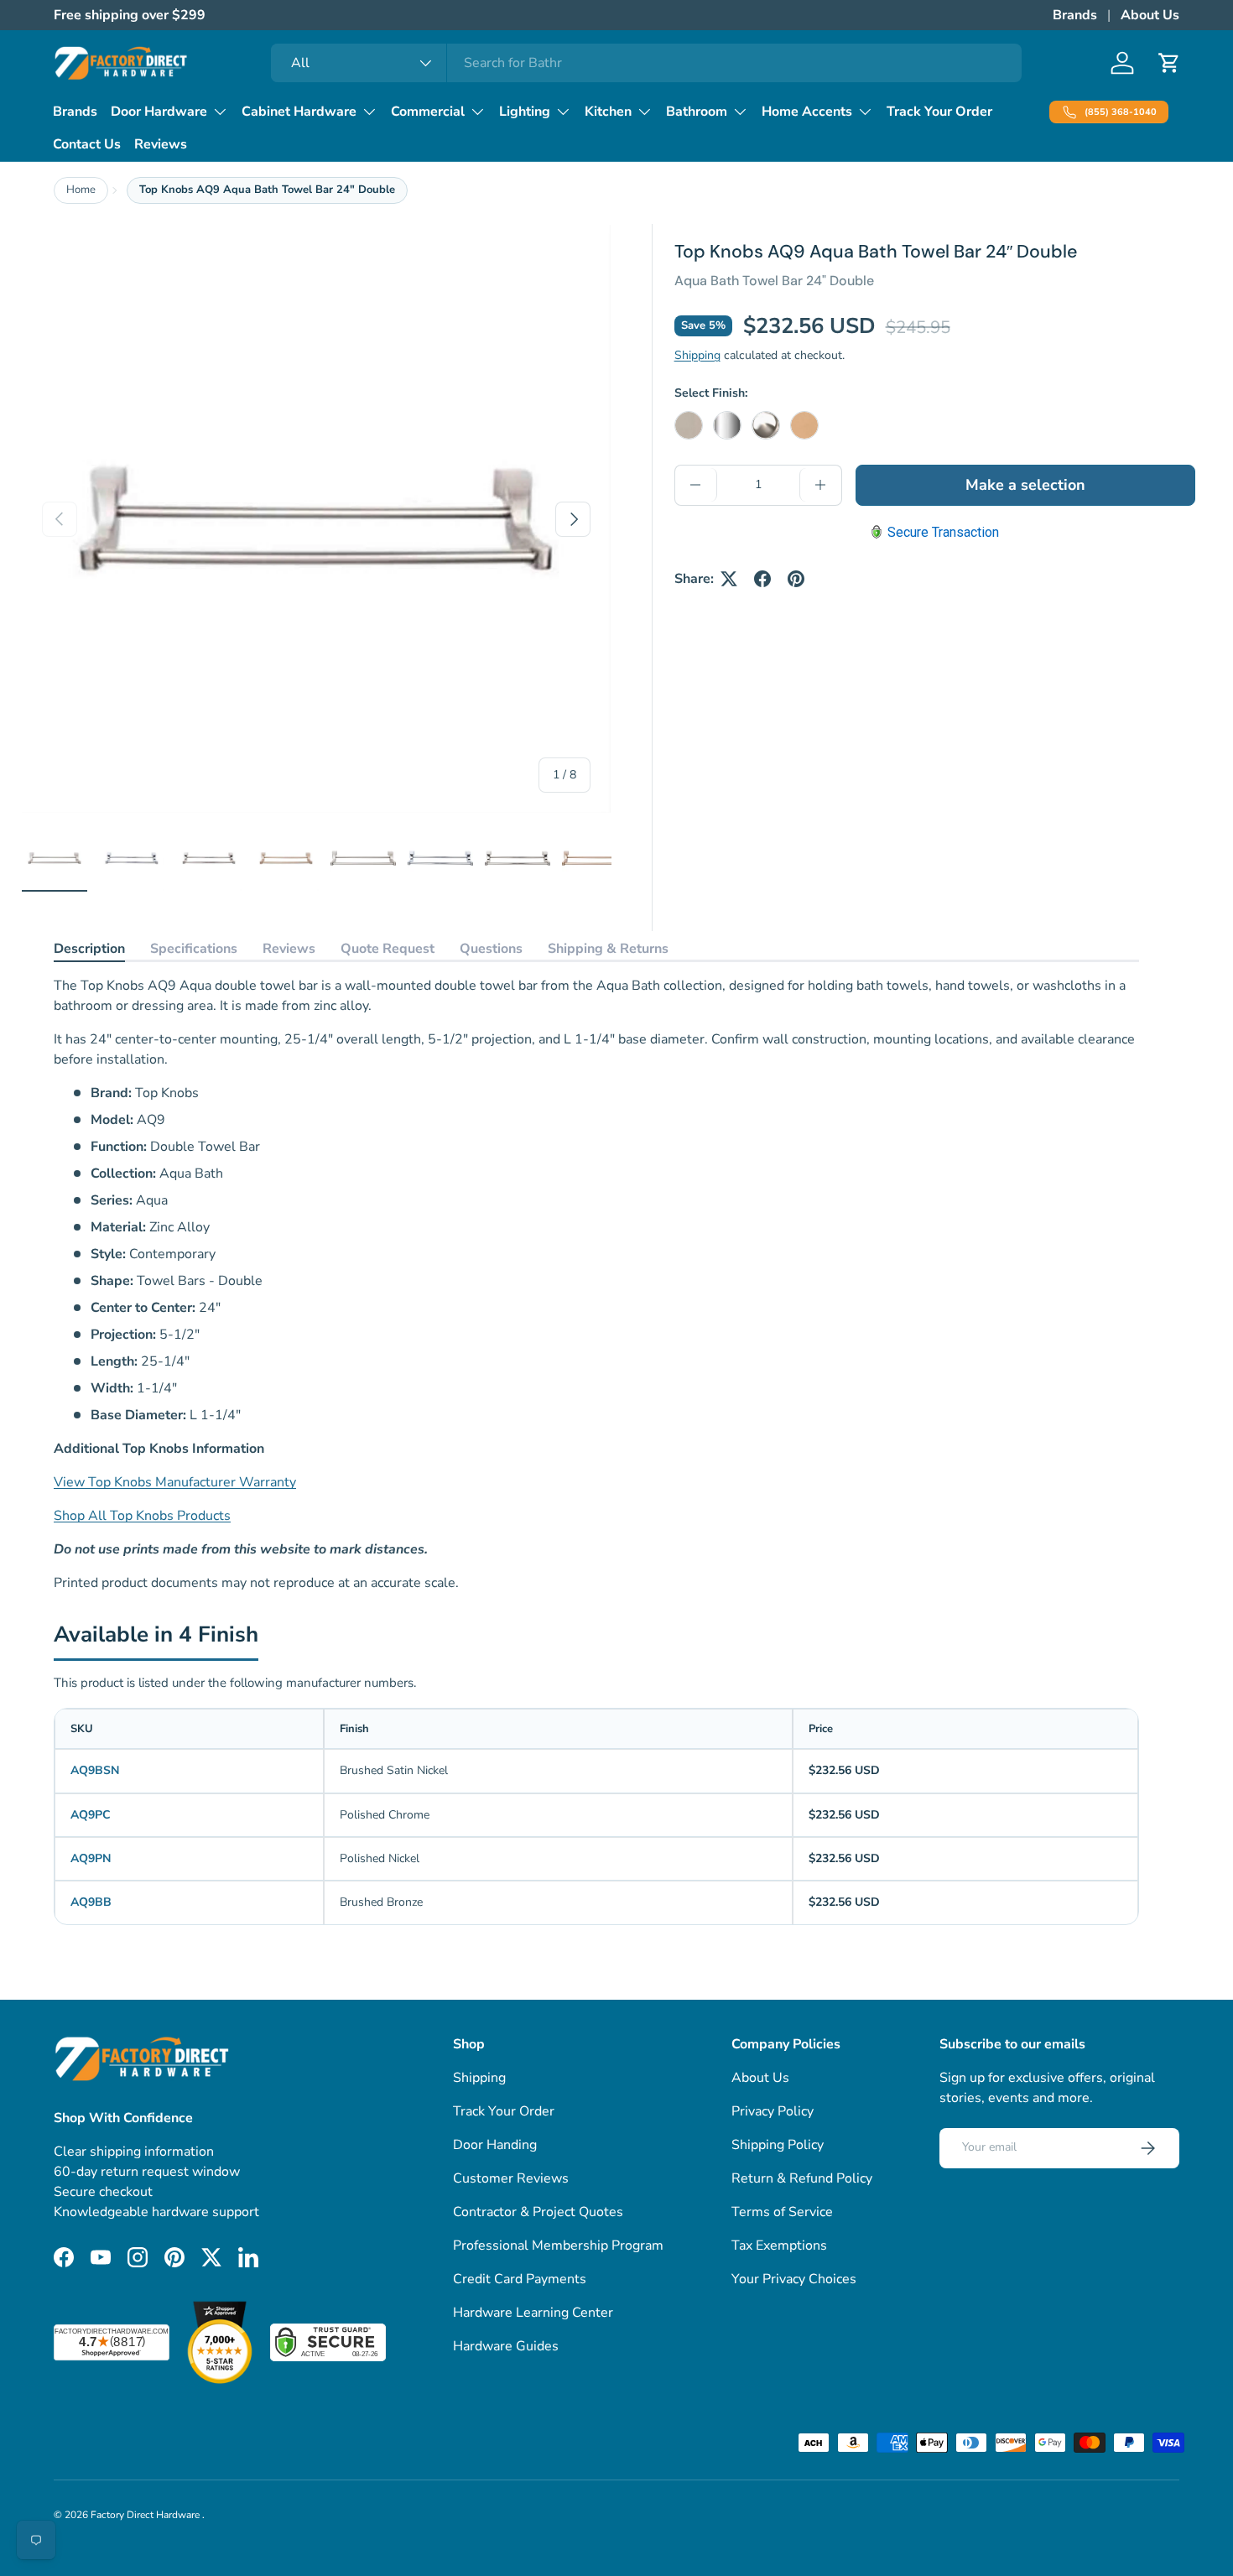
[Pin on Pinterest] (796, 579)
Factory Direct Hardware (146, 2515)
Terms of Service (782, 2212)
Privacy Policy (773, 2111)
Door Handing (495, 2145)
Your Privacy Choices (794, 2279)
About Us (1150, 15)
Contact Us (87, 144)
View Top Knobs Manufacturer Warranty (175, 1482)
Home (81, 190)
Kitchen (608, 112)
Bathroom (697, 112)
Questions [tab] (491, 949)
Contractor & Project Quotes (538, 2212)
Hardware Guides (506, 2346)
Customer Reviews (511, 2178)
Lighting (525, 112)
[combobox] (646, 63)
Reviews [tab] (289, 949)
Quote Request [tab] (388, 949)
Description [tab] (89, 949)
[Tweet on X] (729, 579)
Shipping (697, 355)
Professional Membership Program (558, 2246)
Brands (1075, 15)
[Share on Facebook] (762, 579)
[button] (1169, 63)
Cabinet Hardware (299, 112)
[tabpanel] (596, 1284)
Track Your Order (939, 112)
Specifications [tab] (194, 949)
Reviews (161, 144)
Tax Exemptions (779, 2246)
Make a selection (1025, 485)
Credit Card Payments (520, 2279)
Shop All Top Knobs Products (142, 1516)
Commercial (428, 112)
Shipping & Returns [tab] (608, 949)
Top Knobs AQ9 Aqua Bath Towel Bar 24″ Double (267, 190)
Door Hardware (159, 112)
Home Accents (807, 112)
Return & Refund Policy (802, 2178)
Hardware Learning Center (533, 2313)
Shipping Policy (778, 2145)
